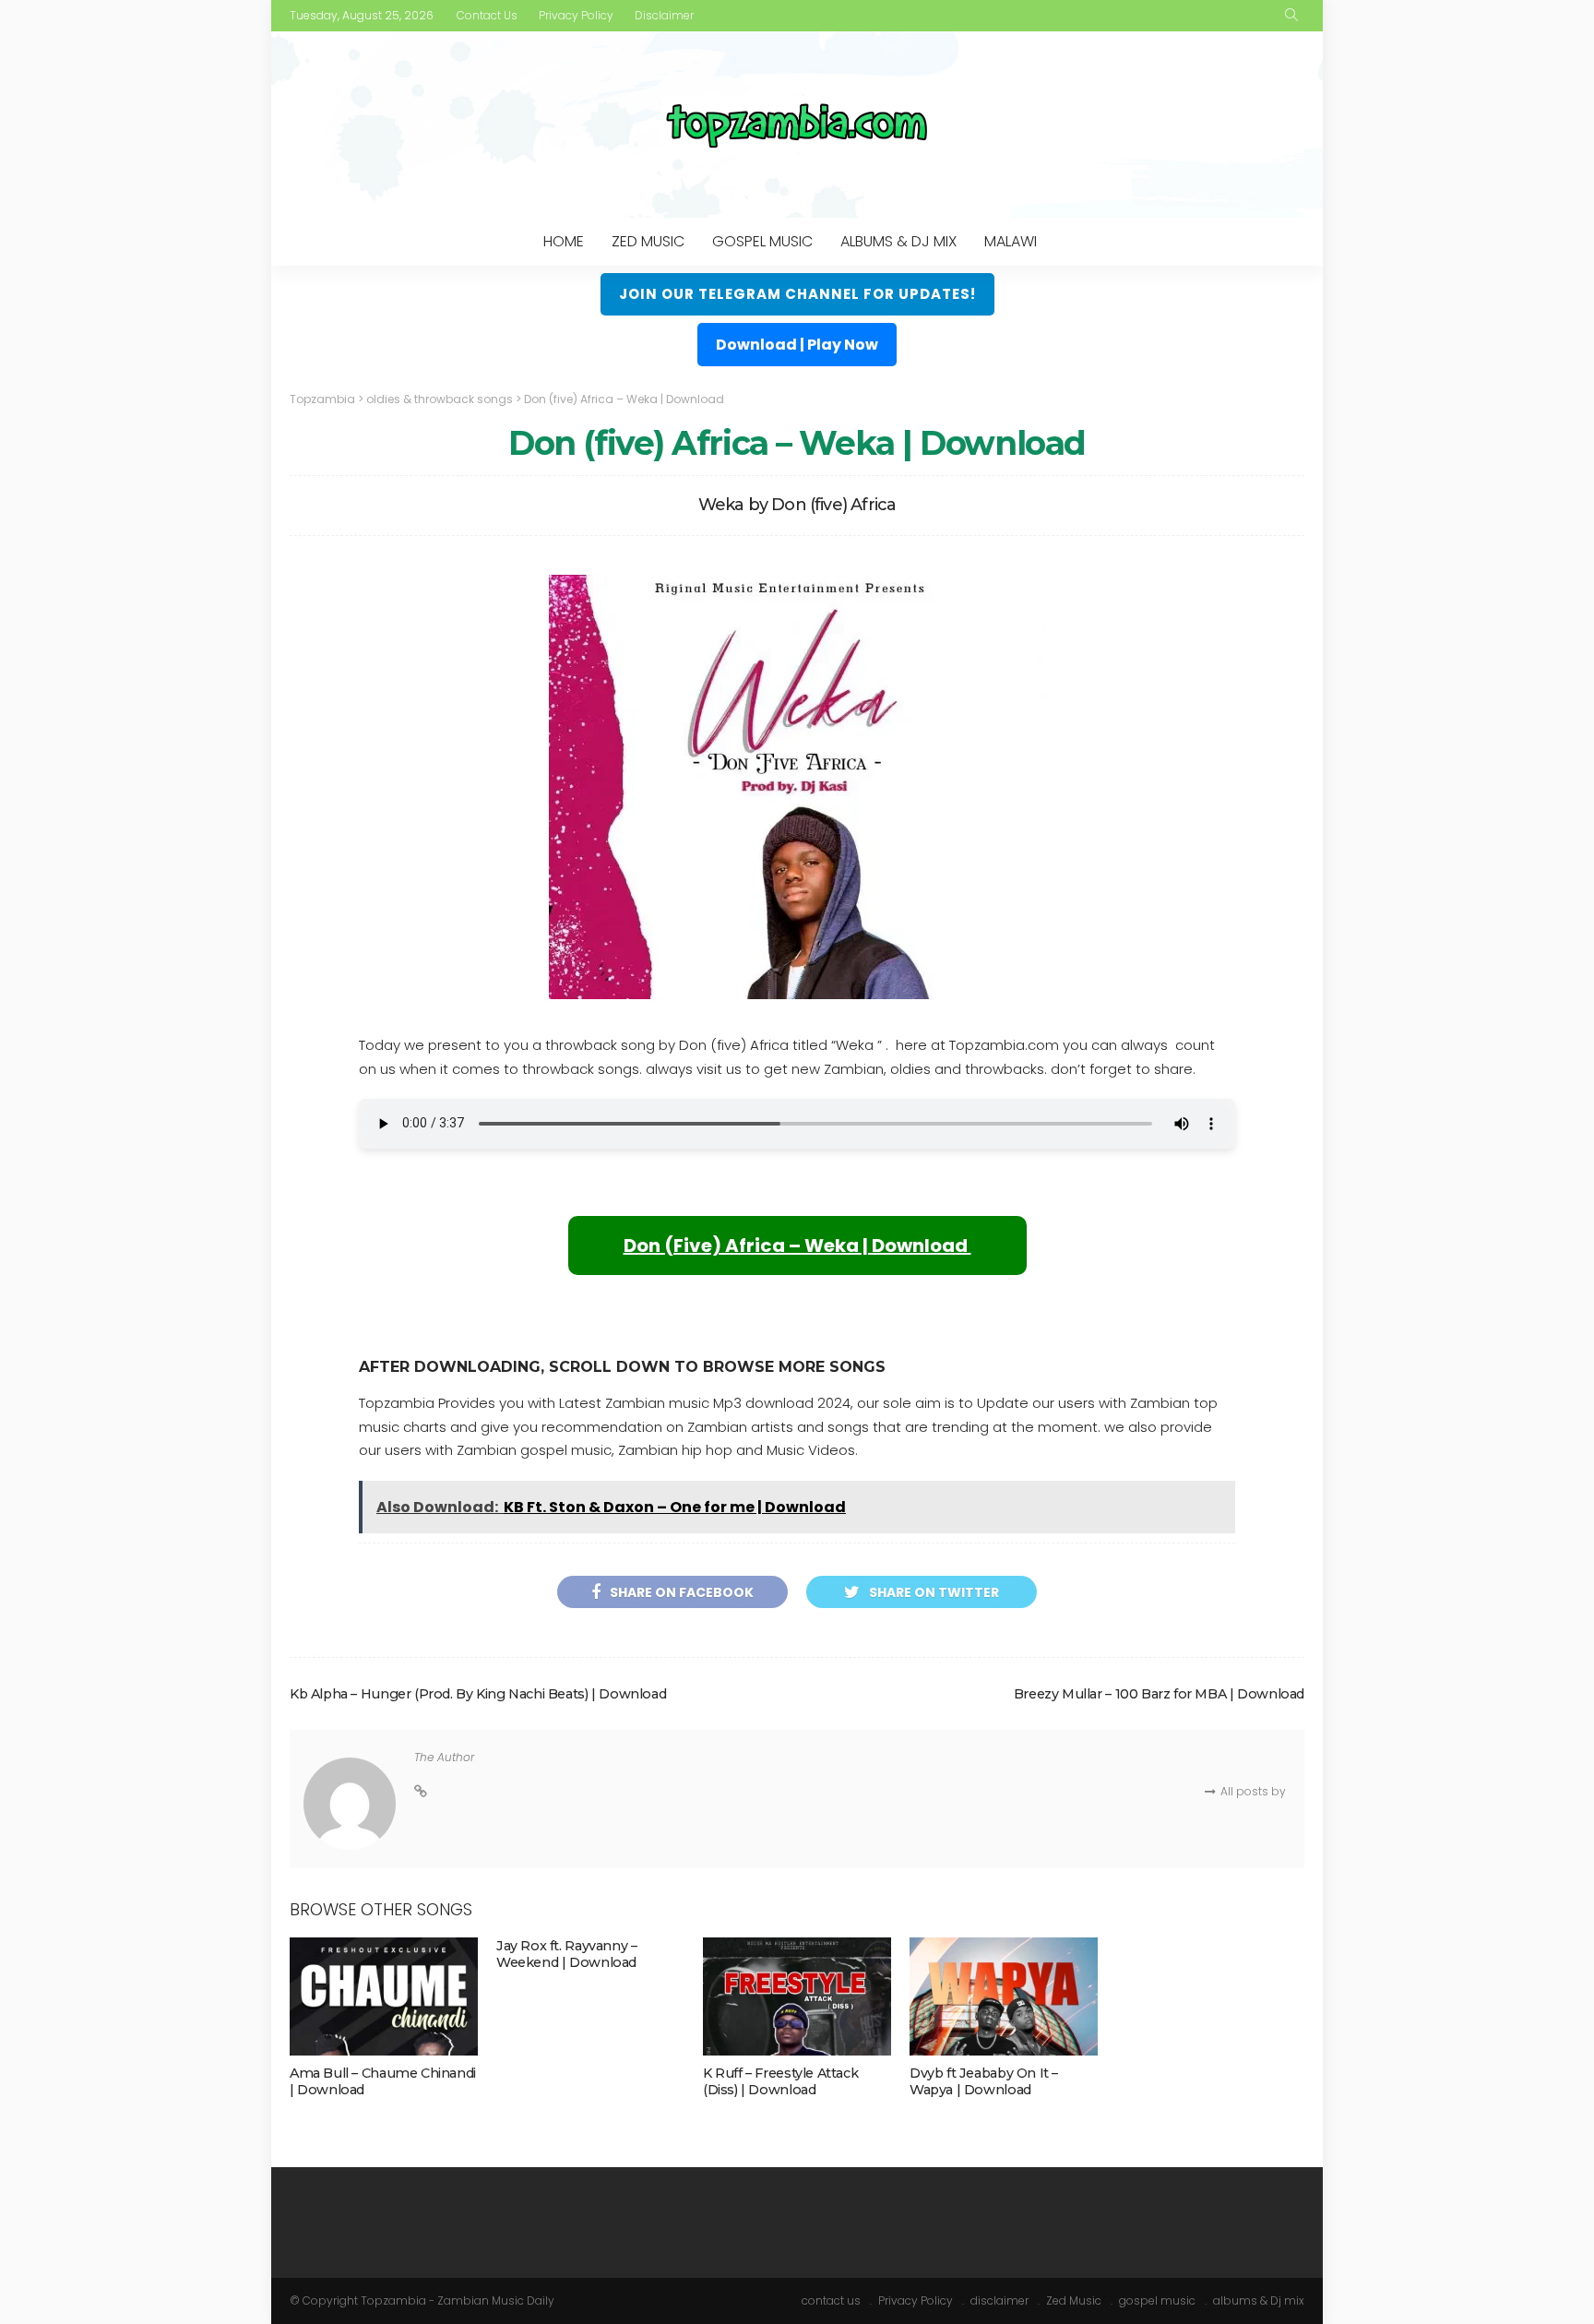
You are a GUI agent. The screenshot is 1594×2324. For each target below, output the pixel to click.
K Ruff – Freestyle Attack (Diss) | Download (780, 2081)
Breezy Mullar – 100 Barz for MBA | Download (1159, 1694)
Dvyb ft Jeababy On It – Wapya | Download (984, 2081)
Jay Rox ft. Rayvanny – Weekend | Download (566, 1954)
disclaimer (664, 15)
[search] (1291, 16)
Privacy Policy (576, 15)
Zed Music (648, 241)
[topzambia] (797, 125)
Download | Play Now (797, 345)
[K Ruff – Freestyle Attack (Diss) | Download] (797, 1996)
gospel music (762, 241)
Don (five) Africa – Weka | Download (797, 1245)
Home (564, 241)
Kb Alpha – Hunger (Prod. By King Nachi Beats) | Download (478, 1694)
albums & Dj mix (898, 241)
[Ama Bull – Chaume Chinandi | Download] (384, 1996)
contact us (487, 15)
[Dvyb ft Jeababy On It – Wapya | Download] (1004, 1996)
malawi (1011, 241)
